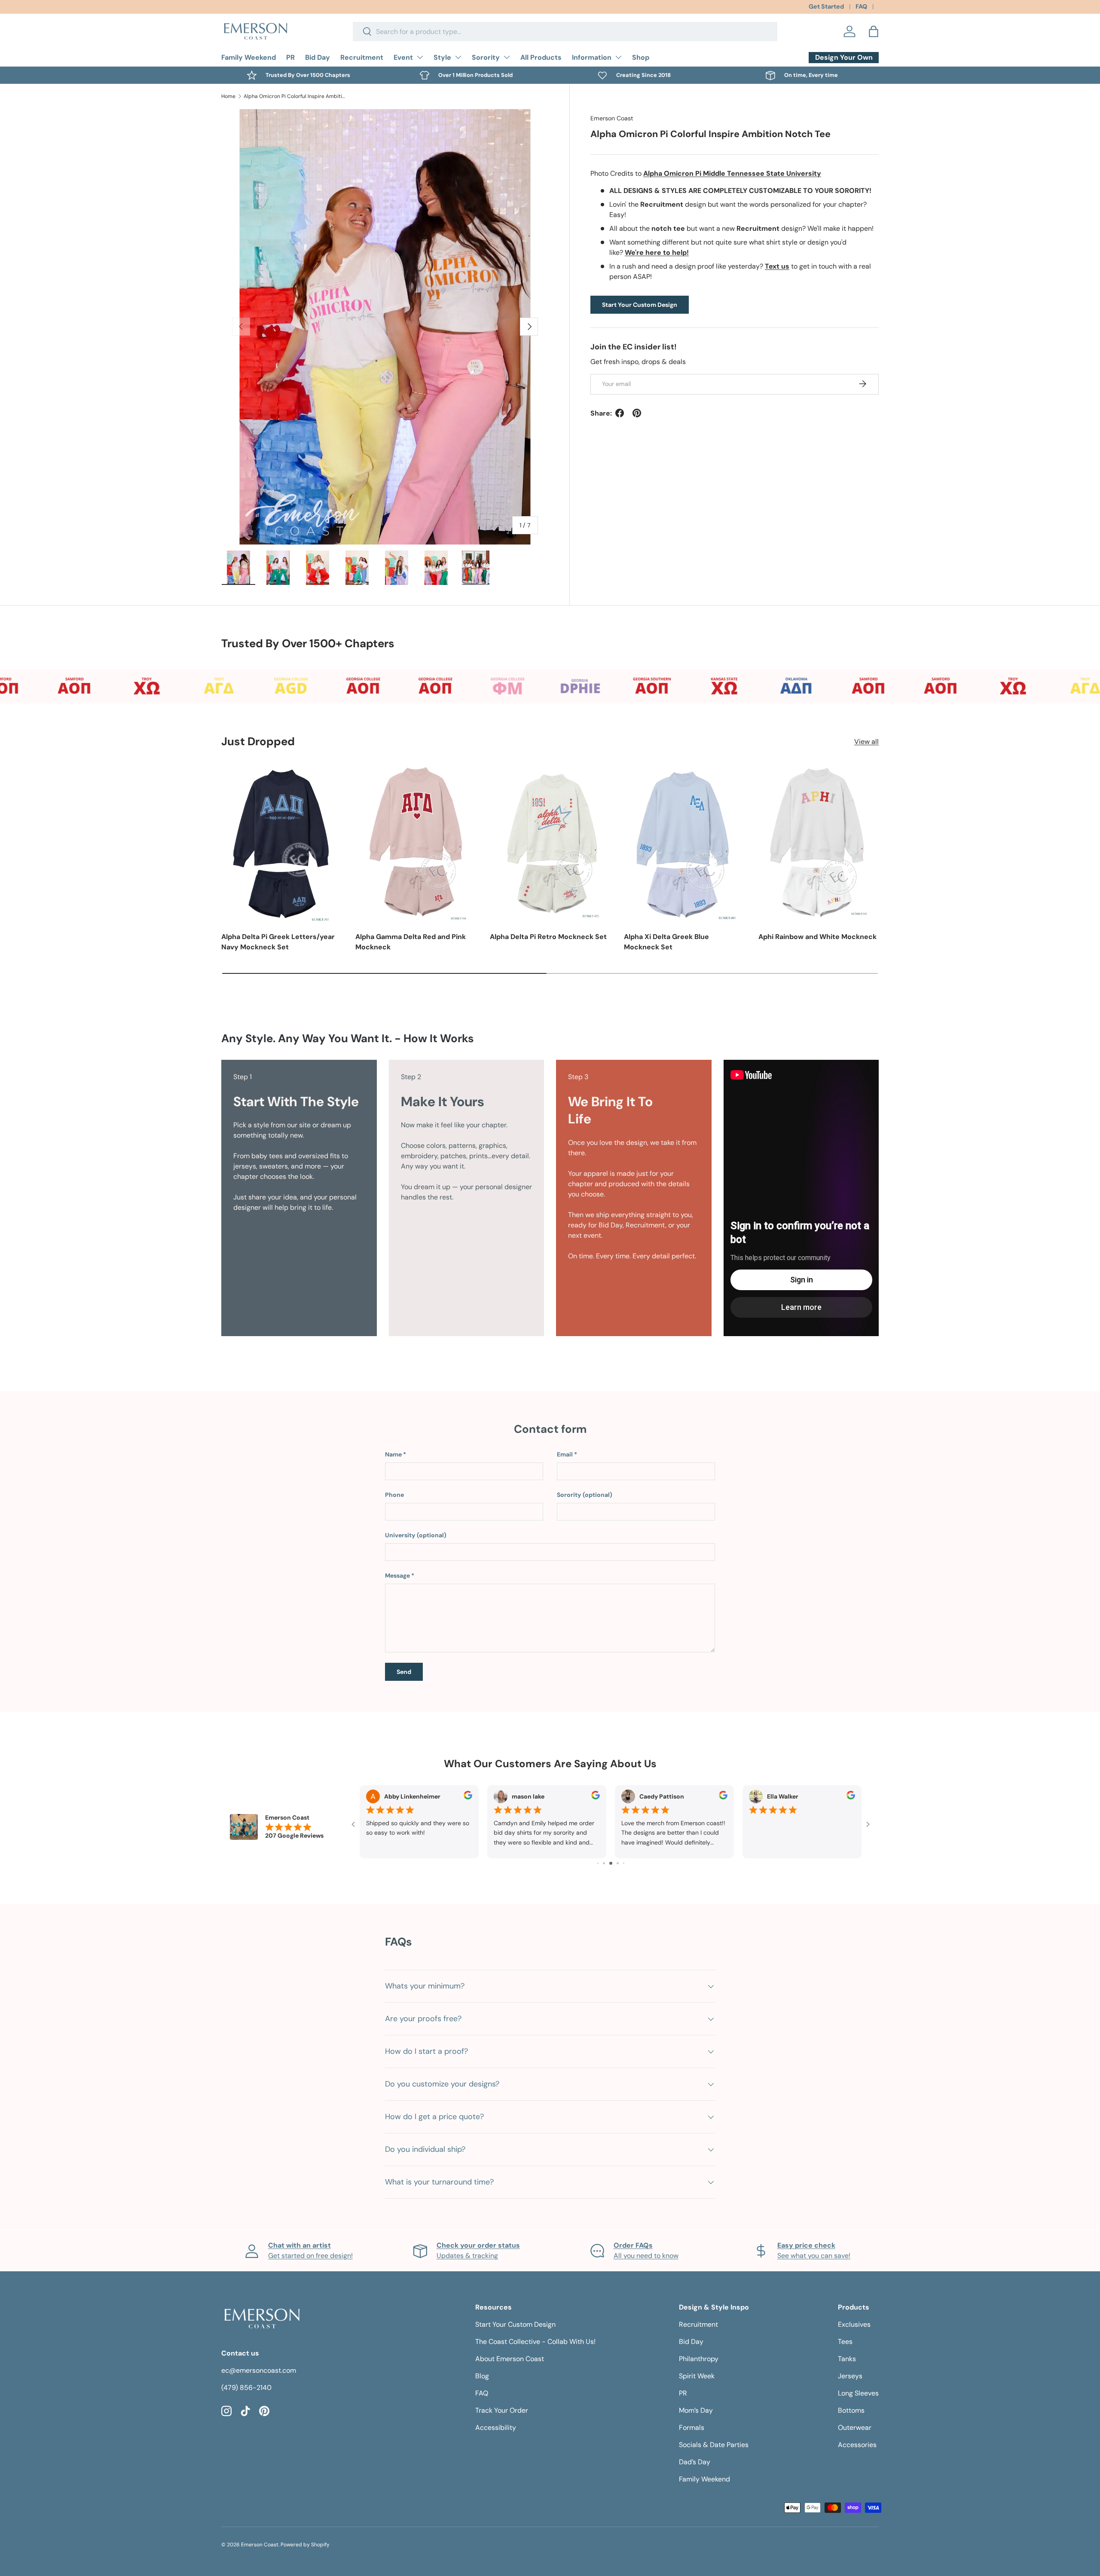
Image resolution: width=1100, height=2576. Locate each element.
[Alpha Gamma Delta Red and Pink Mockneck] (416, 843)
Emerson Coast (612, 118)
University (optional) (416, 1535)
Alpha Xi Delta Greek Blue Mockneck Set (666, 942)
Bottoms (851, 2410)
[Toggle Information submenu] (618, 57)
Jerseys (850, 2376)
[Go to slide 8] (624, 1863)
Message (397, 1576)
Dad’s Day (695, 2462)
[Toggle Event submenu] (420, 57)
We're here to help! (657, 252)
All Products (541, 57)
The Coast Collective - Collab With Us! (535, 2342)
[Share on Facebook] (620, 413)
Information (592, 57)
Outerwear (855, 2428)
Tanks (847, 2359)
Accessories (857, 2445)
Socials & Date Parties (714, 2445)
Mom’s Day (696, 2410)
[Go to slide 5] (604, 1863)
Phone (394, 1495)
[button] (874, 31)
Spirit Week (697, 2376)
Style (442, 57)
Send (404, 1672)
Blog (482, 2376)
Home (228, 96)
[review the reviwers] (468, 1797)
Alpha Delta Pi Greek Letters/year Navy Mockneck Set (278, 942)
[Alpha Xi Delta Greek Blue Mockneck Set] (684, 843)
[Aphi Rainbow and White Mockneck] (819, 843)
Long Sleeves (858, 2393)
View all (866, 742)
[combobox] (565, 32)
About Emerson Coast (510, 2359)
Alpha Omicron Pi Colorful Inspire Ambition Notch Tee (295, 96)
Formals (692, 2428)
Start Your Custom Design (640, 304)
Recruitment (362, 57)
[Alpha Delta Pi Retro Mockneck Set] (550, 843)
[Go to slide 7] (618, 1863)
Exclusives (854, 2324)
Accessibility (496, 2428)
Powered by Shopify (305, 2545)
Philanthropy (699, 2359)
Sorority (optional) (585, 1495)
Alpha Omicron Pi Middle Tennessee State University (732, 173)
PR (290, 57)
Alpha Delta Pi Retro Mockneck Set (548, 937)
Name (393, 1454)
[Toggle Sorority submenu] (507, 57)
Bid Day (318, 57)
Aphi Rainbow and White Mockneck (817, 937)
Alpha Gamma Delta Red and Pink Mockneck (411, 942)
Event (403, 57)
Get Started (826, 6)
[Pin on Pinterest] (637, 413)
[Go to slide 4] (598, 1863)
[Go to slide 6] (611, 1863)
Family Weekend (249, 57)
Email (565, 1454)
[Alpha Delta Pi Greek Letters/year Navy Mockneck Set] (281, 843)
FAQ (861, 6)
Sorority (486, 57)
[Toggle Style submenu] (458, 57)
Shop (641, 57)
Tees (845, 2342)
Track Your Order (502, 2410)
